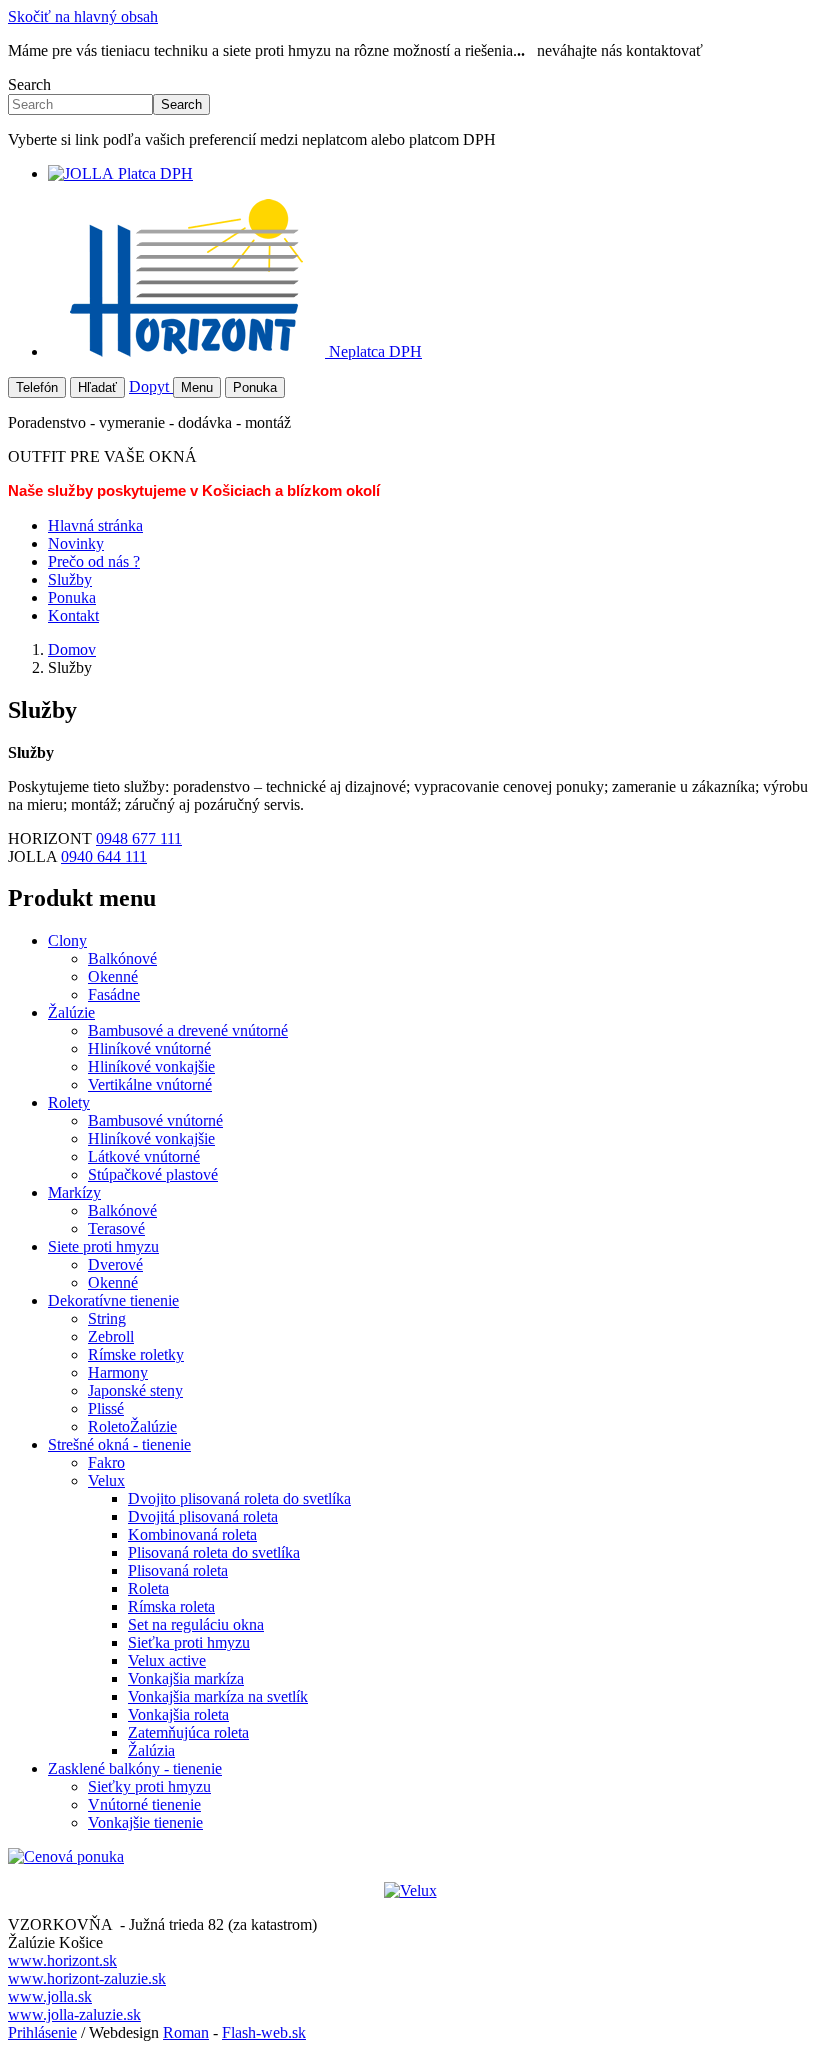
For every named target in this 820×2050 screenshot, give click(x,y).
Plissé (106, 1408)
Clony (67, 940)
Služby (70, 579)
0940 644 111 (104, 856)
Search (29, 84)
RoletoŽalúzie (132, 1426)
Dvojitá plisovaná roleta (203, 1516)
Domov (72, 649)
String (107, 1318)
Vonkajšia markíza (186, 1678)
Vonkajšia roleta (178, 1714)
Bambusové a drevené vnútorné (188, 1030)
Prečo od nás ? (94, 561)
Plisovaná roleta (178, 1570)
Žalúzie (71, 1012)
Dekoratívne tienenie (113, 1300)
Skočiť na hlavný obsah (83, 16)
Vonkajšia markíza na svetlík (218, 1696)
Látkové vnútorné (144, 1156)
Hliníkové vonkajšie (151, 1066)
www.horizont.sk (62, 1960)
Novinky (76, 543)
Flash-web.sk (264, 2032)
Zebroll (111, 1336)
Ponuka (72, 597)
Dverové (115, 1264)
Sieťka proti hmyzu (189, 1642)
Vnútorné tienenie (144, 1804)
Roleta (148, 1588)
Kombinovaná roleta (192, 1534)
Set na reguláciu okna (196, 1624)
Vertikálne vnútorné (150, 1084)
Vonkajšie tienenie (145, 1822)
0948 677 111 (139, 838)
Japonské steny (135, 1390)
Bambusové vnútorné (155, 1120)
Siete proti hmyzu (103, 1246)
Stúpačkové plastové (153, 1174)
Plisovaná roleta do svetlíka (214, 1552)
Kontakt (73, 615)
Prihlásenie (42, 2032)
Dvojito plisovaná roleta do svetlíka (239, 1498)
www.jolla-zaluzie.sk (74, 2014)
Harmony (118, 1372)
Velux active (167, 1660)
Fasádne (114, 994)
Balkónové (122, 958)
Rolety (69, 1102)
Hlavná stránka (95, 525)
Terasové (116, 1228)
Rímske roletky (136, 1354)
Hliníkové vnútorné (149, 1048)
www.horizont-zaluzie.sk (87, 1978)
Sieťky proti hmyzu (149, 1786)
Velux (106, 1480)
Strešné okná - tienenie (119, 1444)
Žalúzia (151, 1750)
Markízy (74, 1192)
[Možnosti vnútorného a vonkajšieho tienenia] (410, 1890)
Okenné (113, 976)
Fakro (106, 1462)
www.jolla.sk (50, 1996)
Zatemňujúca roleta (188, 1732)
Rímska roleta (171, 1606)
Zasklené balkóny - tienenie (135, 1768)
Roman (186, 2032)
